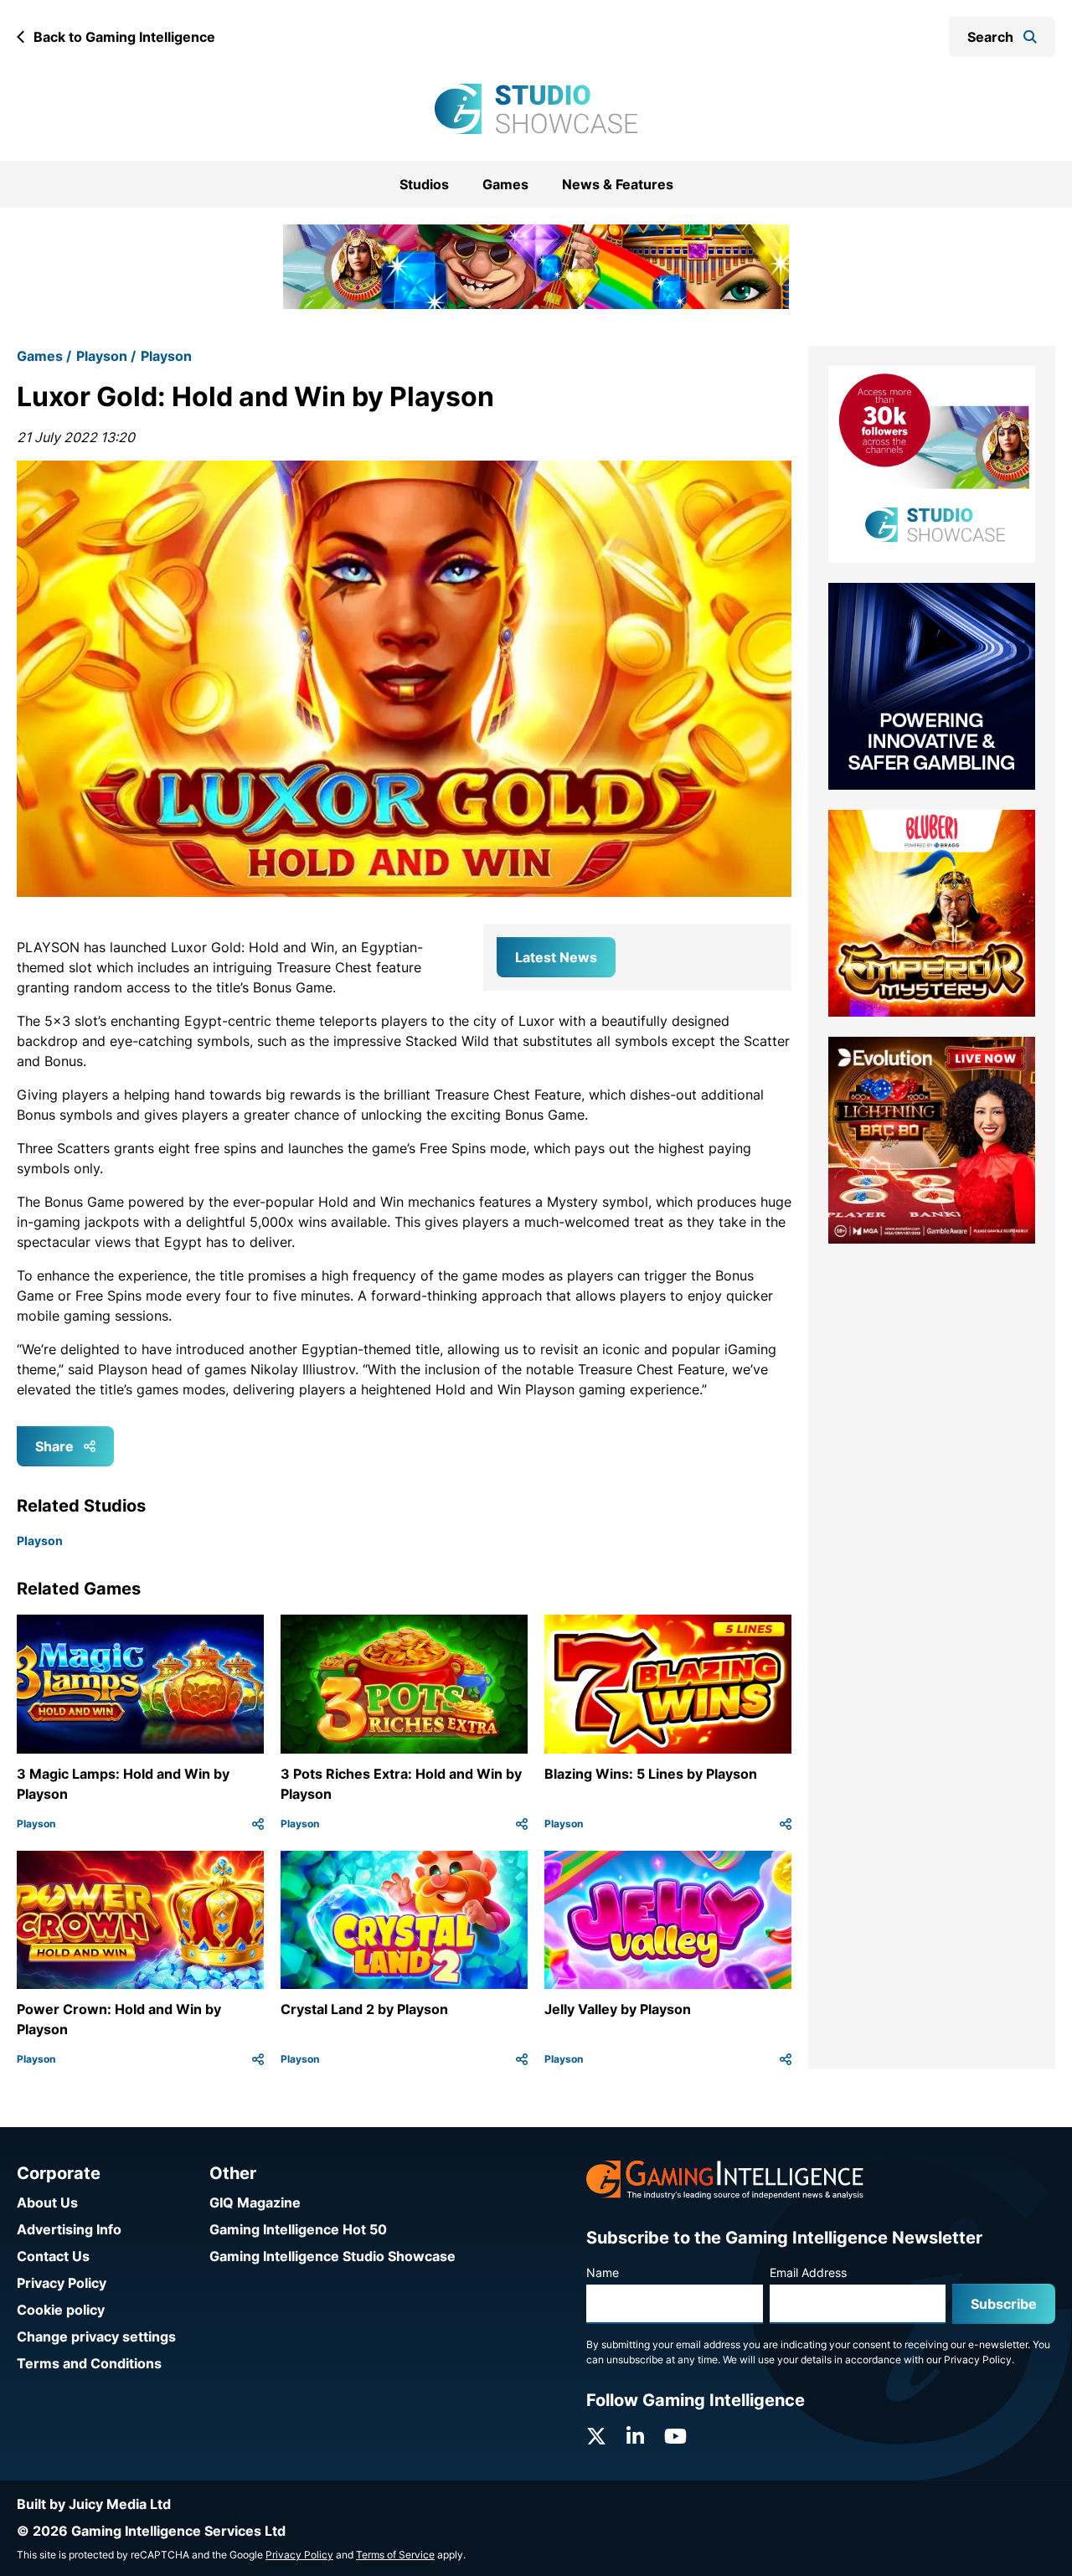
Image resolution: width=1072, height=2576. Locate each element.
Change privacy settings (96, 2336)
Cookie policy (61, 2310)
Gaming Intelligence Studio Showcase (332, 2256)
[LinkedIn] (635, 2437)
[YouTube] (675, 2437)
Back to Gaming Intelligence (124, 37)
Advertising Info (69, 2229)
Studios (424, 184)
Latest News (556, 935)
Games (505, 184)
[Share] (258, 1802)
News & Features (618, 184)
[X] (596, 2437)
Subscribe (1004, 2304)
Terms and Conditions (89, 2363)
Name (603, 2272)
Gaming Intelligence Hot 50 (298, 2229)
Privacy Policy (62, 2283)
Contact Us (53, 2256)
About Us (47, 2202)
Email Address (808, 2272)
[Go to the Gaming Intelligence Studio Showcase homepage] (536, 109)
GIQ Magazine (255, 2202)
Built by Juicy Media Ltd (94, 2504)
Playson (102, 335)
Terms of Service (395, 2555)
